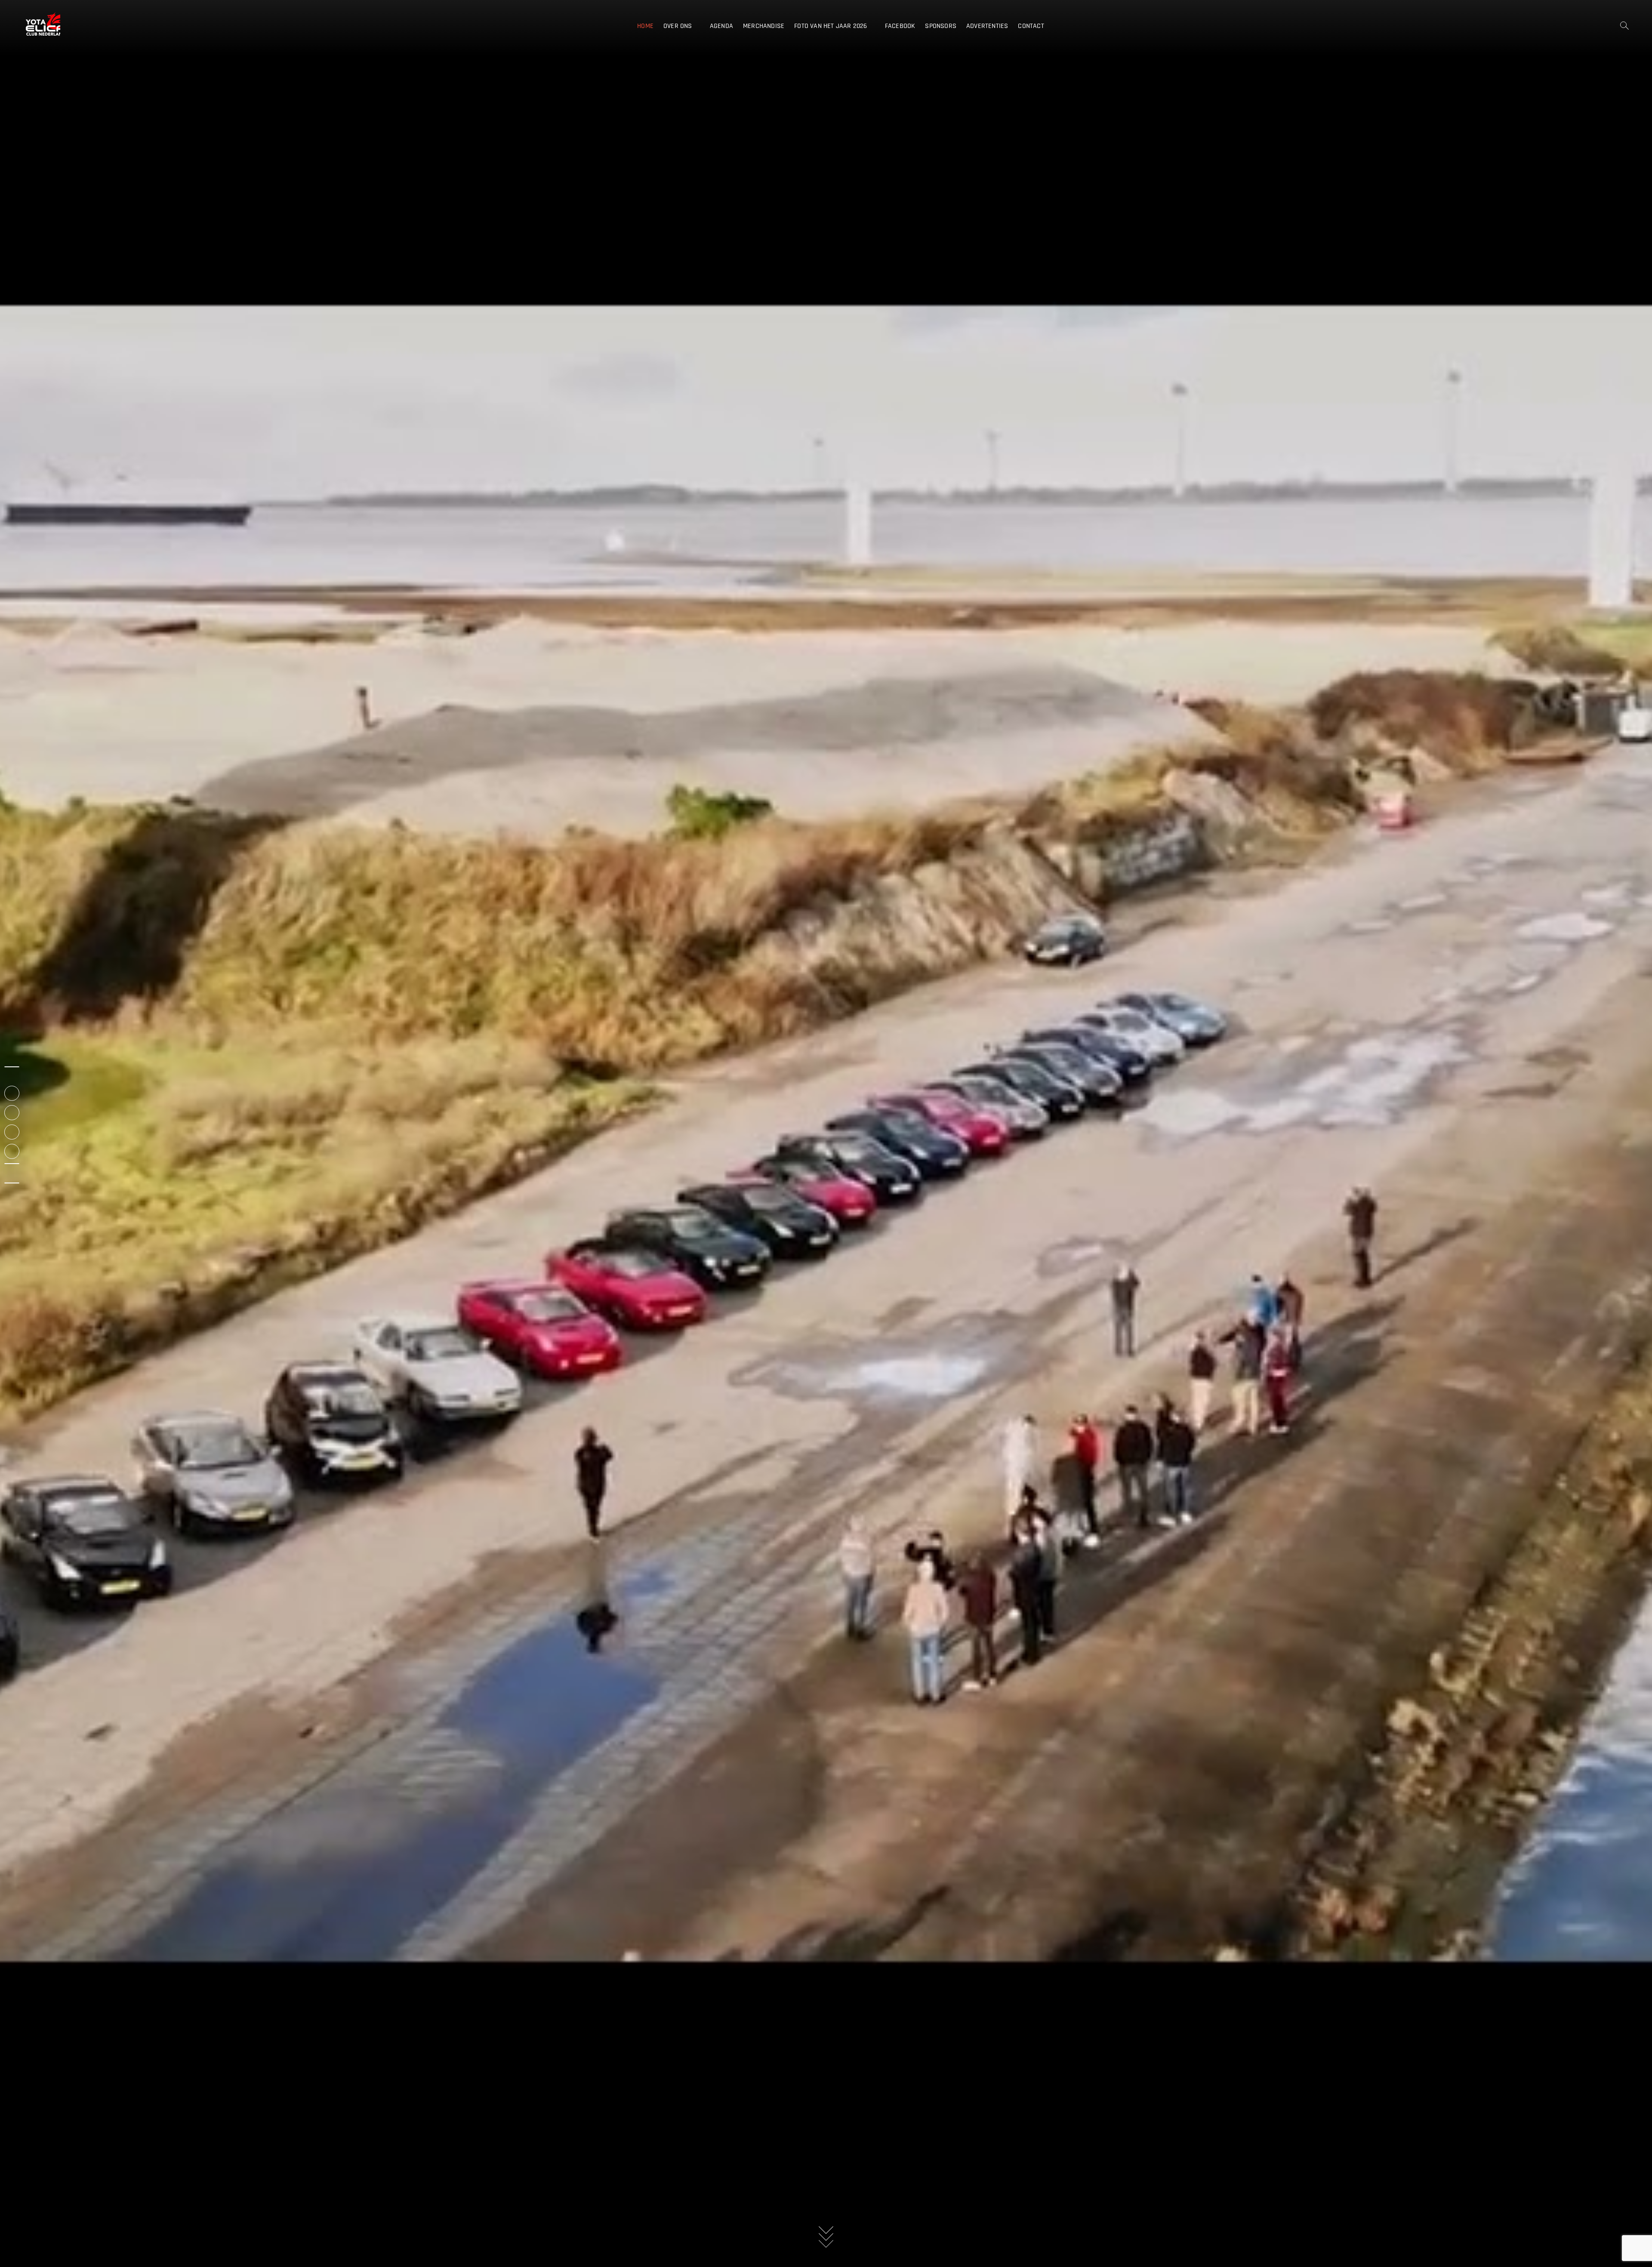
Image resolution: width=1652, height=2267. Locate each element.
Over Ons (678, 26)
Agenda (721, 26)
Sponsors (941, 26)
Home (645, 26)
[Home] (12, 1067)
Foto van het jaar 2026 (831, 26)
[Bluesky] (12, 1183)
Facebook (900, 26)
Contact (1031, 26)
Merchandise (764, 26)
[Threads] (12, 1164)
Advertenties (987, 26)
